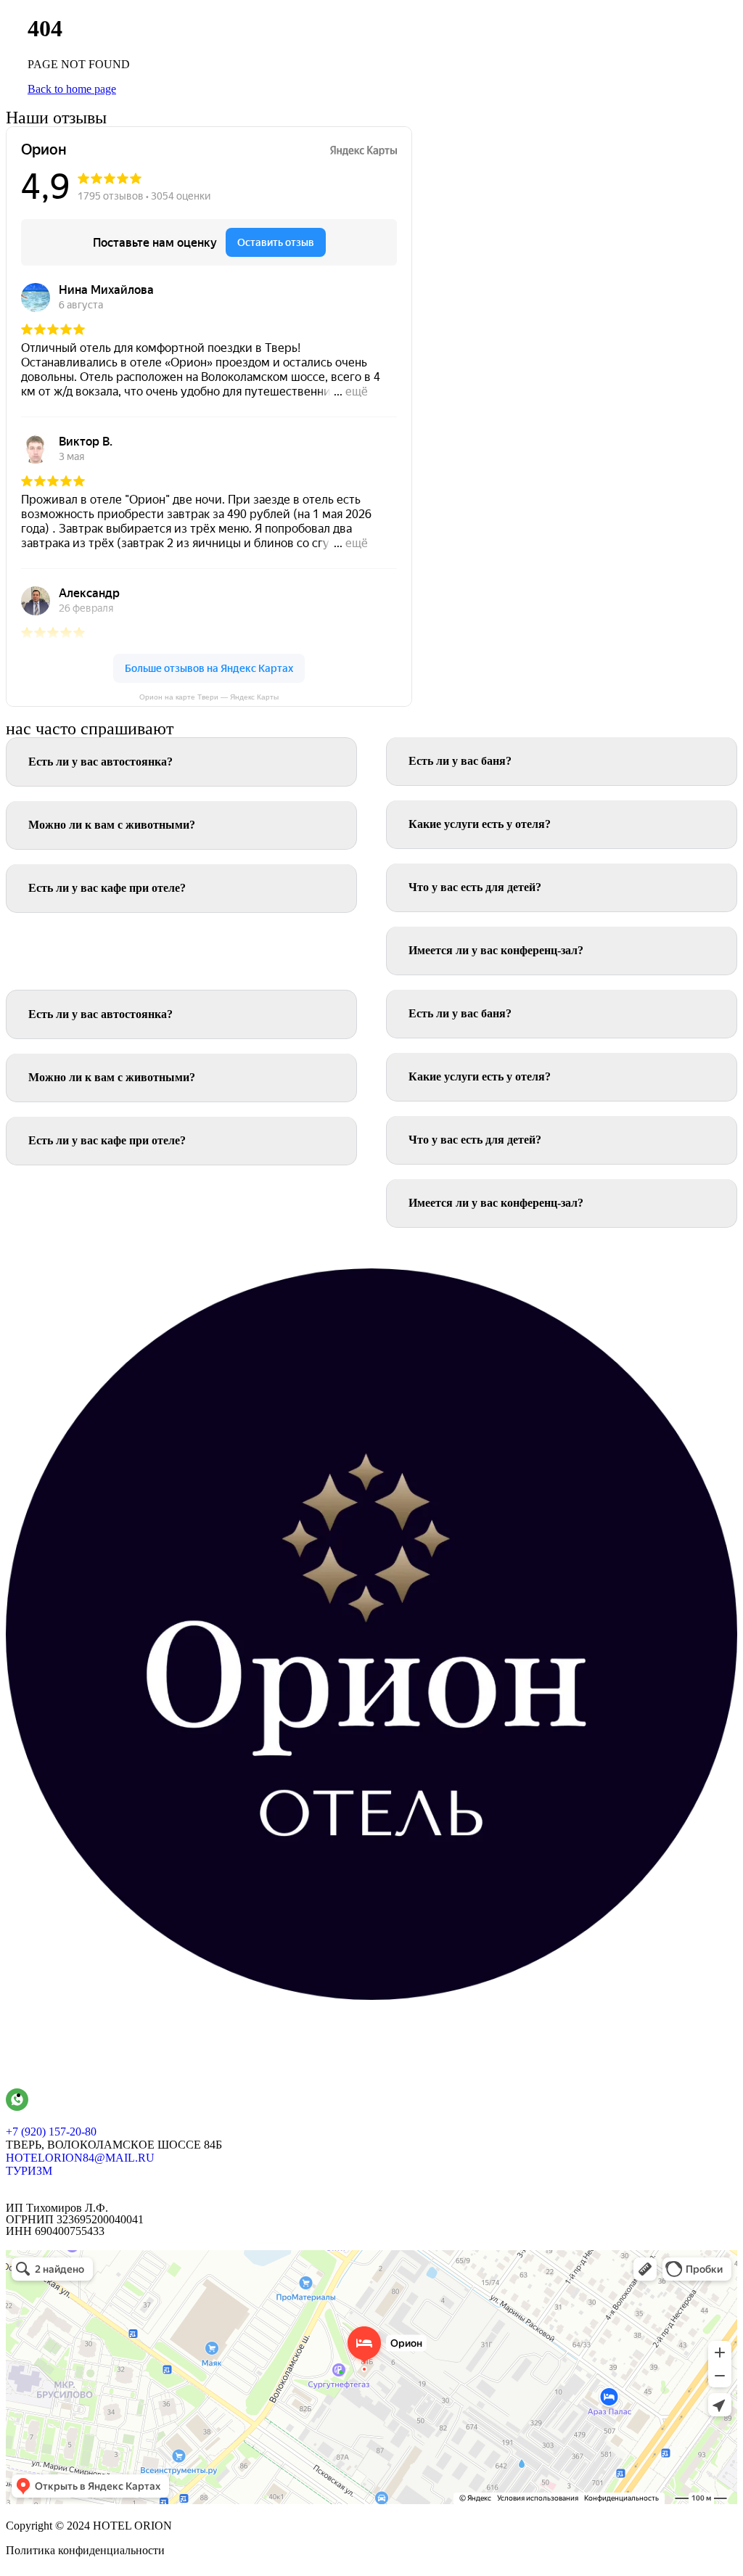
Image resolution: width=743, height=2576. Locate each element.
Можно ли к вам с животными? (112, 825)
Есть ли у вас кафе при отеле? (107, 888)
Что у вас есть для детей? (475, 887)
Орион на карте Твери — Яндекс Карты (209, 697)
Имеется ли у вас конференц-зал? (496, 950)
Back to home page (72, 89)
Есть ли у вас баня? (460, 761)
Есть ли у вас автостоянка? (100, 762)
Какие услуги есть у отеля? (480, 824)
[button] (181, 762)
